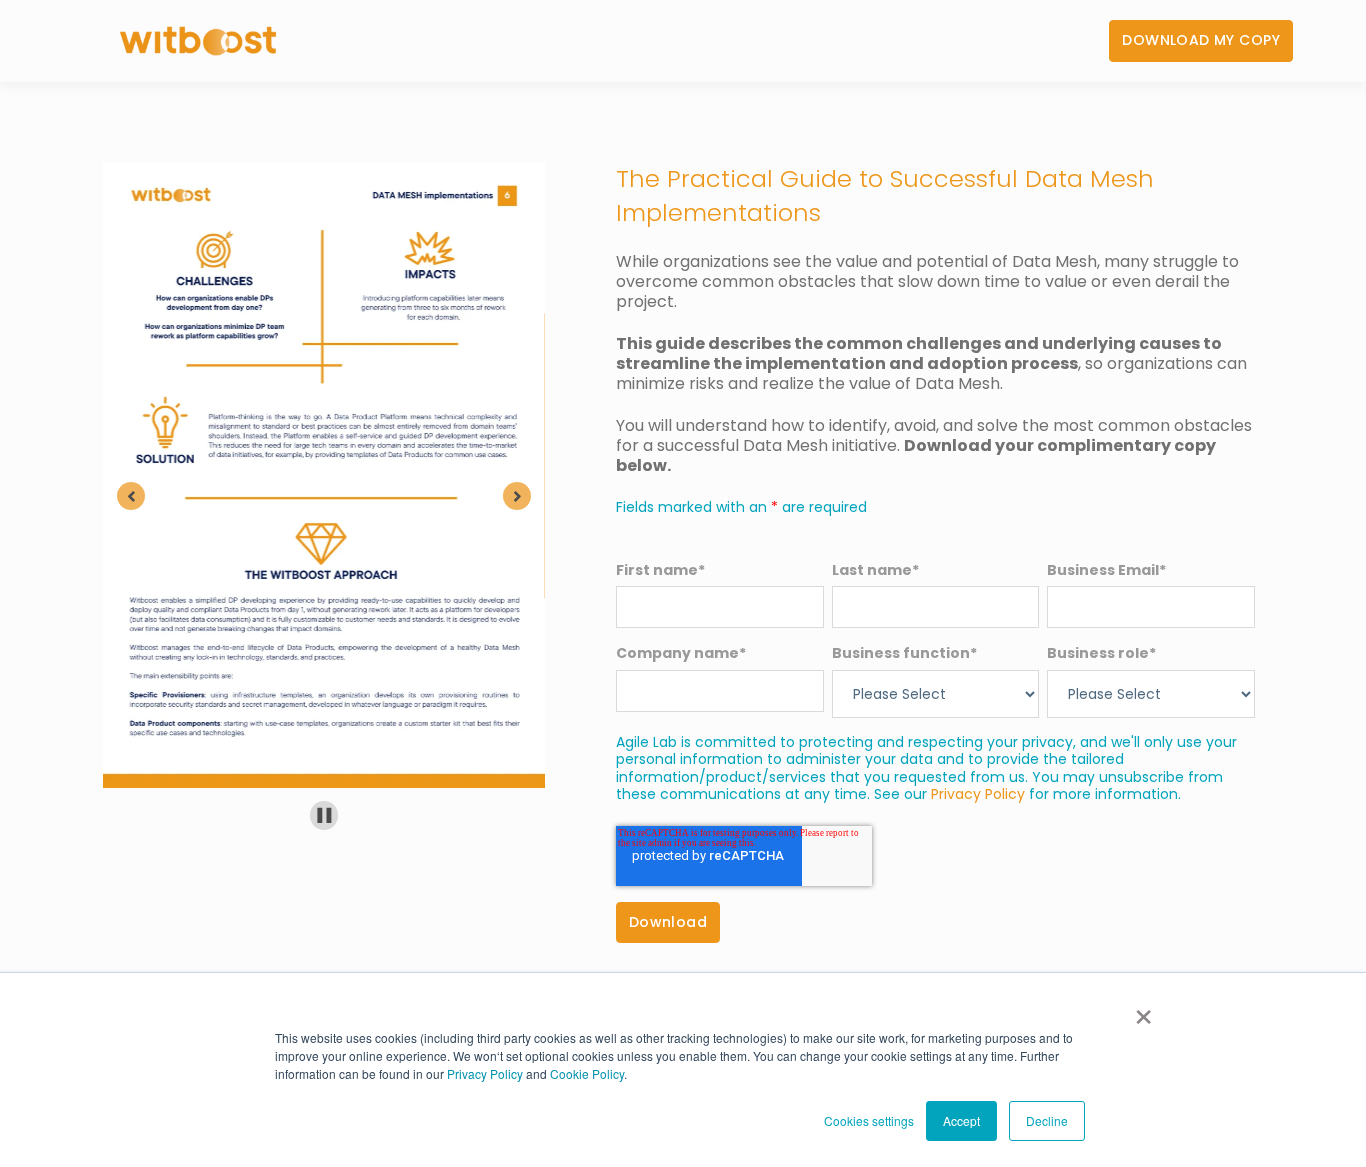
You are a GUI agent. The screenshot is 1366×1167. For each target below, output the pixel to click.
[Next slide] (517, 496)
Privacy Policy (485, 1073)
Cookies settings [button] (869, 1120)
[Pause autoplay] (324, 815)
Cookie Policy (587, 1073)
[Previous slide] (131, 496)
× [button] (1143, 1010)
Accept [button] (961, 1120)
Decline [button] (1047, 1120)
